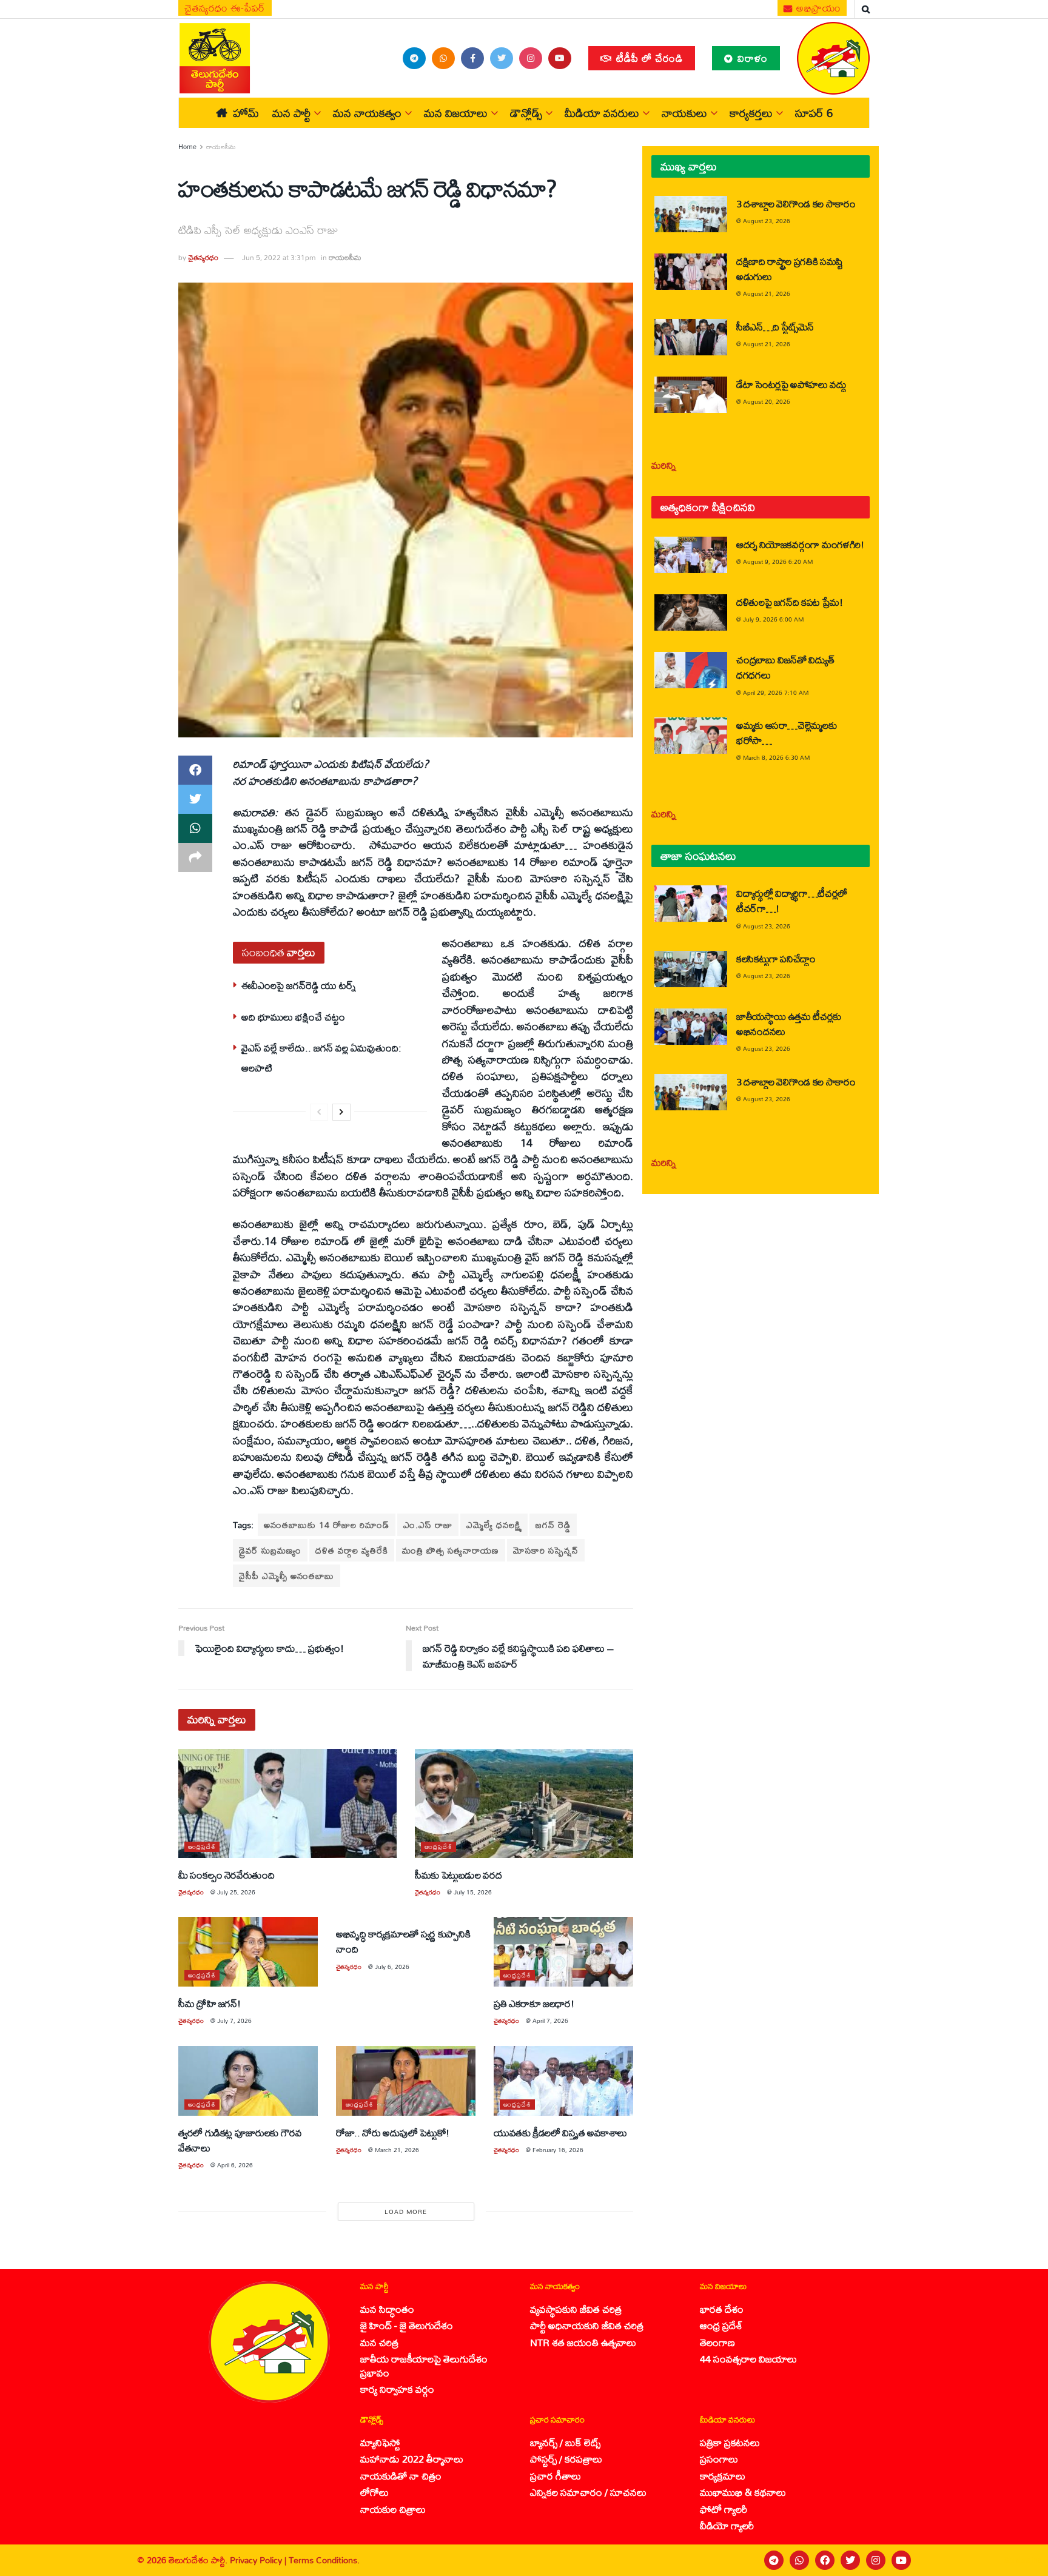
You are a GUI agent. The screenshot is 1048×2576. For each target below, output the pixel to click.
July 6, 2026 (392, 1967)
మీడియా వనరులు (602, 113)
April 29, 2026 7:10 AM (776, 693)
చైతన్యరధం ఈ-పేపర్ (225, 8)
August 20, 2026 (767, 401)
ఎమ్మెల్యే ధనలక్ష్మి (494, 1525)
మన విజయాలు (456, 113)
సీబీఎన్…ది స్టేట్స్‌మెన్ (775, 327)
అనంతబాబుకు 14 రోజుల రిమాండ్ (327, 1525)
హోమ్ (246, 113)
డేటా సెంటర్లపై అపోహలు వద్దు (791, 384)
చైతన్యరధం (203, 257)
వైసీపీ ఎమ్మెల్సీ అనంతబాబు (287, 1576)
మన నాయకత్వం (367, 113)
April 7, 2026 (550, 2021)
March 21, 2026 (397, 2150)
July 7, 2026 (234, 2021)
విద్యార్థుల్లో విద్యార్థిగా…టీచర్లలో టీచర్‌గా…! (792, 901)
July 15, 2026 (473, 1892)
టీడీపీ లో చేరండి (648, 58)
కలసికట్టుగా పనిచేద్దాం (776, 958)
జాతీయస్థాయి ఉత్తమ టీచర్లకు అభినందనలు (789, 1024)
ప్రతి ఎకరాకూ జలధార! (534, 2003)
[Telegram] (774, 2560)
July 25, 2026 (236, 1892)
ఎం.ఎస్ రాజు (428, 1525)
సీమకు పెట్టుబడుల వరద (458, 1875)
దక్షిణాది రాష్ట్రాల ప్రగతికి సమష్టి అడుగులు (790, 269)
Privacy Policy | (259, 2560)
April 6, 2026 (235, 2165)
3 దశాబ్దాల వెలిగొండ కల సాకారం (796, 203)
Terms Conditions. (324, 2560)
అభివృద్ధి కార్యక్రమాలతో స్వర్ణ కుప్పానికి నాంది (403, 1941)
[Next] (341, 1112)
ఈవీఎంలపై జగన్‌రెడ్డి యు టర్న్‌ (299, 985)
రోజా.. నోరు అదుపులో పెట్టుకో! (393, 2132)
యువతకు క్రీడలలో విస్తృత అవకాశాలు (560, 2132)
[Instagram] (876, 2560)
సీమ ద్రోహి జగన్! (209, 2003)
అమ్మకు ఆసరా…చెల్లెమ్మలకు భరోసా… (786, 733)
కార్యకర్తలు (751, 113)
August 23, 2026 (767, 221)
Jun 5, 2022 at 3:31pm (279, 257)
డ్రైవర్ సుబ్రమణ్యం (270, 1550)
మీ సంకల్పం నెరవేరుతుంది (227, 1875)
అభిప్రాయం (818, 8)
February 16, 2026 (558, 2150)
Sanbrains (1023, 2560)
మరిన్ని (664, 465)
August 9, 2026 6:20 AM (778, 562)
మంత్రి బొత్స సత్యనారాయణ (451, 1550)
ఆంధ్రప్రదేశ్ (202, 1847)
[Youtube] (901, 2560)
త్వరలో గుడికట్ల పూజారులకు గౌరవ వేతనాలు (240, 2140)
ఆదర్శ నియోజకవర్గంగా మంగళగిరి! (800, 544)
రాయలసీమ (221, 147)
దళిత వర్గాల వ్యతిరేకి (352, 1550)
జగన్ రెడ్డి (553, 1525)
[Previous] (319, 1112)
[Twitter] (850, 2560)
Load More (406, 2212)
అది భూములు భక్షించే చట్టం (293, 1017)
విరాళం (751, 58)
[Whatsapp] (799, 2560)
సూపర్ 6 (814, 113)
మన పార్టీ (291, 113)
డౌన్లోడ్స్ (526, 113)
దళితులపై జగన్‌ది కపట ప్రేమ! (790, 602)
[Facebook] (825, 2560)
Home (187, 147)
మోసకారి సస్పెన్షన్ (546, 1550)
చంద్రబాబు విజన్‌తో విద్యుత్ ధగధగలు (785, 667)
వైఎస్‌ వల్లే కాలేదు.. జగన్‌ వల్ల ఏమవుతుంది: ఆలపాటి (321, 1057)
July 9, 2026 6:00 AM (773, 619)
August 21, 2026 (767, 293)
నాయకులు (684, 113)
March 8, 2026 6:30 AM (776, 757)
